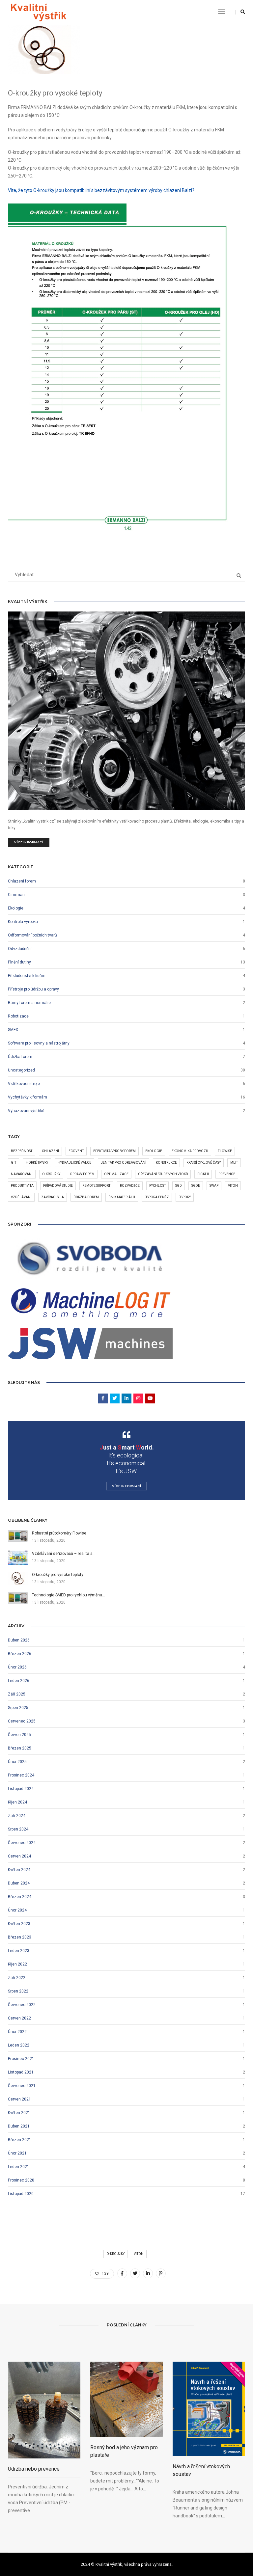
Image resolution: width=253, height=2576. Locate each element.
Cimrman (16, 895)
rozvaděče (130, 1186)
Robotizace (18, 1016)
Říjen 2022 (17, 1964)
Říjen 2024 (17, 1802)
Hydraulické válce (74, 1163)
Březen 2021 (20, 2140)
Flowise (225, 1151)
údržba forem (86, 1197)
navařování (22, 1174)
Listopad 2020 (21, 2194)
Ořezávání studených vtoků (163, 1174)
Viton (233, 1186)
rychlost (157, 1186)
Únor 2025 (17, 1762)
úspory (185, 1197)
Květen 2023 (19, 1924)
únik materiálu (122, 1197)
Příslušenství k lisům (27, 976)
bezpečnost (22, 1151)
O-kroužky (51, 1174)
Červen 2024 (19, 1856)
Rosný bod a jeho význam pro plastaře (124, 2451)
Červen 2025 (19, 1735)
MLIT (234, 1163)
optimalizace (116, 1174)
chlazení (50, 1151)
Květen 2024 (19, 1870)
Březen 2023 (20, 1937)
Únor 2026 (17, 1667)
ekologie (154, 1151)
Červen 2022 (19, 2018)
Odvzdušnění (20, 949)
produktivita (22, 1186)
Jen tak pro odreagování (124, 1163)
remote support (96, 1186)
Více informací (29, 842)
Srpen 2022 (18, 1991)
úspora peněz (157, 1197)
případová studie (58, 1186)
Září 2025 (17, 1694)
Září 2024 (17, 1816)
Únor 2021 (17, 2153)
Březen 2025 (20, 1748)
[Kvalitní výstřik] (38, 12)
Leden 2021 (19, 2167)
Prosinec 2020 (21, 2180)
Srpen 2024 (18, 1829)
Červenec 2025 (22, 1721)
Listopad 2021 (21, 2072)
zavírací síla (53, 1197)
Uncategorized (21, 1070)
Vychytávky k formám (28, 1097)
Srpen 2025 (18, 1708)
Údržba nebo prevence (34, 2469)
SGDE (196, 1186)
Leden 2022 (19, 2045)
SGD (179, 1186)
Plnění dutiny (19, 962)
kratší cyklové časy (204, 1163)
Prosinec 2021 (21, 2059)
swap (214, 1186)
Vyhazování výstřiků (26, 1111)
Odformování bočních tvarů (32, 935)
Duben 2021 (19, 2126)
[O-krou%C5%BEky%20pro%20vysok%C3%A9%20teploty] (122, 2273)
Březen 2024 (20, 1897)
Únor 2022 (17, 2032)
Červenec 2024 (22, 1843)
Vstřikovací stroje (24, 1084)
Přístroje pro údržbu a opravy (33, 989)
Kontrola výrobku (23, 922)
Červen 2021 (19, 2099)
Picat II (203, 1174)
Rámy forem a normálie (29, 1003)
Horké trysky (37, 1163)
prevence (227, 1174)
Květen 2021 (19, 2113)
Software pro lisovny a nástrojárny (39, 1043)
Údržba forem (20, 1057)
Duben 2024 (19, 1883)
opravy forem (82, 1174)
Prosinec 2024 (21, 1775)
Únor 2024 (17, 1910)
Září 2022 (17, 1978)
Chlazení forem (22, 881)
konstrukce (166, 1163)
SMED (13, 1030)
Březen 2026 (20, 1654)
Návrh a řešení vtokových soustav (201, 2470)
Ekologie (16, 908)
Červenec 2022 (22, 2005)
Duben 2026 (19, 1640)
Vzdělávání (21, 1197)
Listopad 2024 (21, 1789)
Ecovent (76, 1151)
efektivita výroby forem (114, 1151)
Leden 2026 (19, 1681)
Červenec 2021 (22, 2086)
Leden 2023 (19, 1951)
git (14, 1163)
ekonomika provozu (190, 1151)
